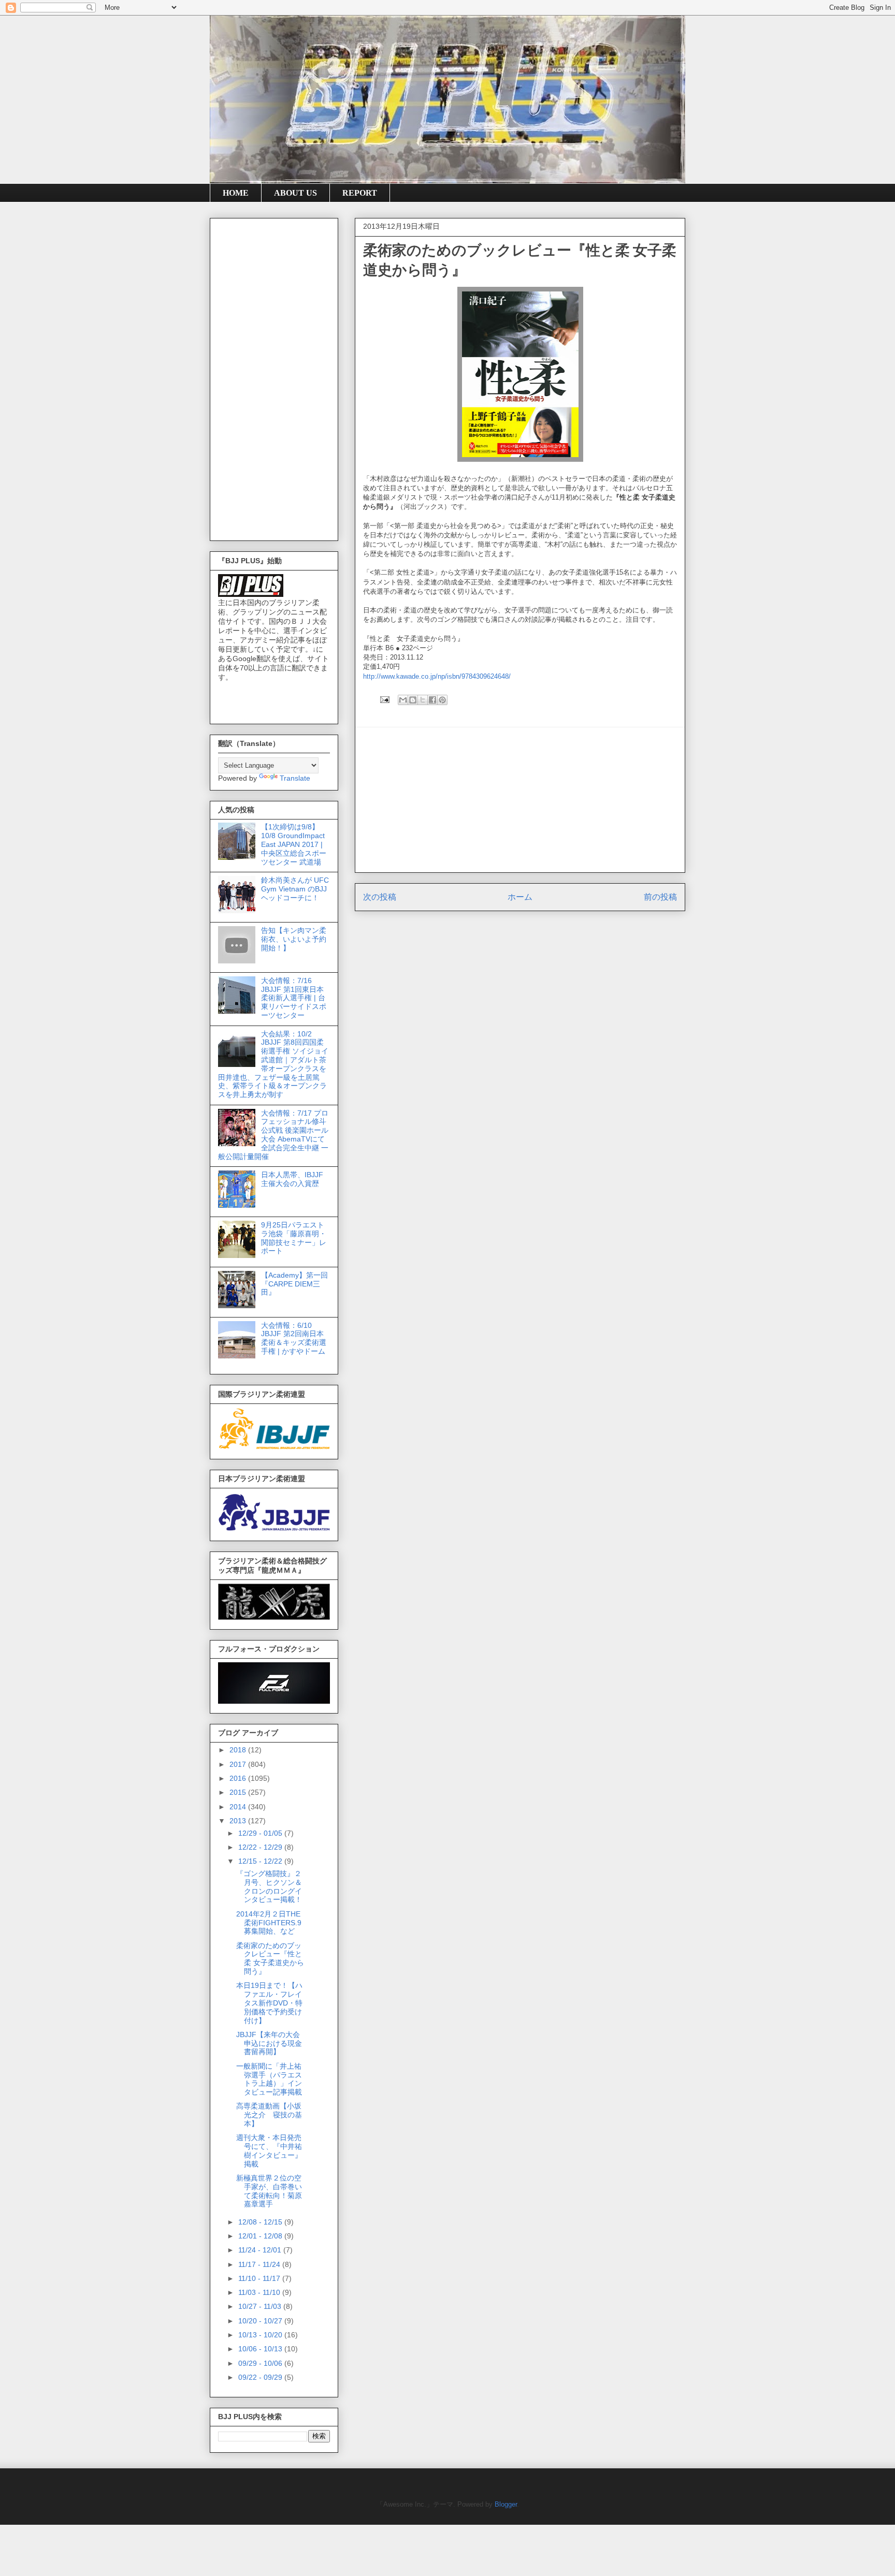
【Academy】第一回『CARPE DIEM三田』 (294, 1284)
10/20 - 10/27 (261, 2321)
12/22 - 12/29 (261, 1847)
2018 (239, 1750)
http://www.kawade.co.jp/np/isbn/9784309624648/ (437, 676)
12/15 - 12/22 (261, 1861)
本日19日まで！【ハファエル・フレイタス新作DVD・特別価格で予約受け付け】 (269, 2003)
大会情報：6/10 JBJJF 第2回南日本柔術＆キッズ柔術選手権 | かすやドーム (294, 1338)
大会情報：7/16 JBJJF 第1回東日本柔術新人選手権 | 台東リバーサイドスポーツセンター (294, 998)
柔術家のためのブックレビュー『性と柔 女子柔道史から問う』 (270, 1958)
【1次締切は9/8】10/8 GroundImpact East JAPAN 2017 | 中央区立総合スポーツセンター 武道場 (294, 844)
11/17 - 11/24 (260, 2264)
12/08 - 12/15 (261, 2222)
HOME (236, 193)
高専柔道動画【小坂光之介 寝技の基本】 (269, 2115)
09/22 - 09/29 (261, 2377)
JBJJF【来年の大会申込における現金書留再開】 (269, 2043)
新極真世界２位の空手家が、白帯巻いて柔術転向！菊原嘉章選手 (269, 2191)
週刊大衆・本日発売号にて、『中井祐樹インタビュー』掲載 (269, 2150)
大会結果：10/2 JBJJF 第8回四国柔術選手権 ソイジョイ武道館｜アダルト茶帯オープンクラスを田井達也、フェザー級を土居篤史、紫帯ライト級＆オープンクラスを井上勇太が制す (273, 1064)
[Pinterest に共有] (442, 700)
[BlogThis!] (413, 700)
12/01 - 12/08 (261, 2236)
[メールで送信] (403, 700)
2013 (239, 1821)
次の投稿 (380, 897)
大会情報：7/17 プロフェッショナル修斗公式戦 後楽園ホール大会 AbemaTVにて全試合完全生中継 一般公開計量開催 (273, 1135)
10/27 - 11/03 (261, 2306)
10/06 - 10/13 (261, 2349)
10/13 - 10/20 (261, 2335)
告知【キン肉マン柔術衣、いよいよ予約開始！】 (294, 939)
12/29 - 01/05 (261, 1833)
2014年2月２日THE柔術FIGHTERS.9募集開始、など (269, 1923)
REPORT (360, 193)
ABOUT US (295, 193)
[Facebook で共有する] (432, 700)
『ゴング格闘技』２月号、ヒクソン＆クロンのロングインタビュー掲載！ (269, 1886)
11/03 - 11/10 (260, 2292)
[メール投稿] (384, 699)
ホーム (520, 897)
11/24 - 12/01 (261, 2250)
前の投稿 (660, 897)
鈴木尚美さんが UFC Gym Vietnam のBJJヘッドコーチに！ (295, 889)
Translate (295, 778)
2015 (239, 1792)
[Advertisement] (520, 800)
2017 (239, 1764)
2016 (239, 1778)
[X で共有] (423, 700)
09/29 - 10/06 (261, 2363)
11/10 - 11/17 (260, 2278)
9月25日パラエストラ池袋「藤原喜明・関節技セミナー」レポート (294, 1238)
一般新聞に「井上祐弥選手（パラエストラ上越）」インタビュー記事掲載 (269, 2079)
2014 (239, 1807)
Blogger (506, 2504)
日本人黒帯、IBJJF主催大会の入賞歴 (292, 1179)
